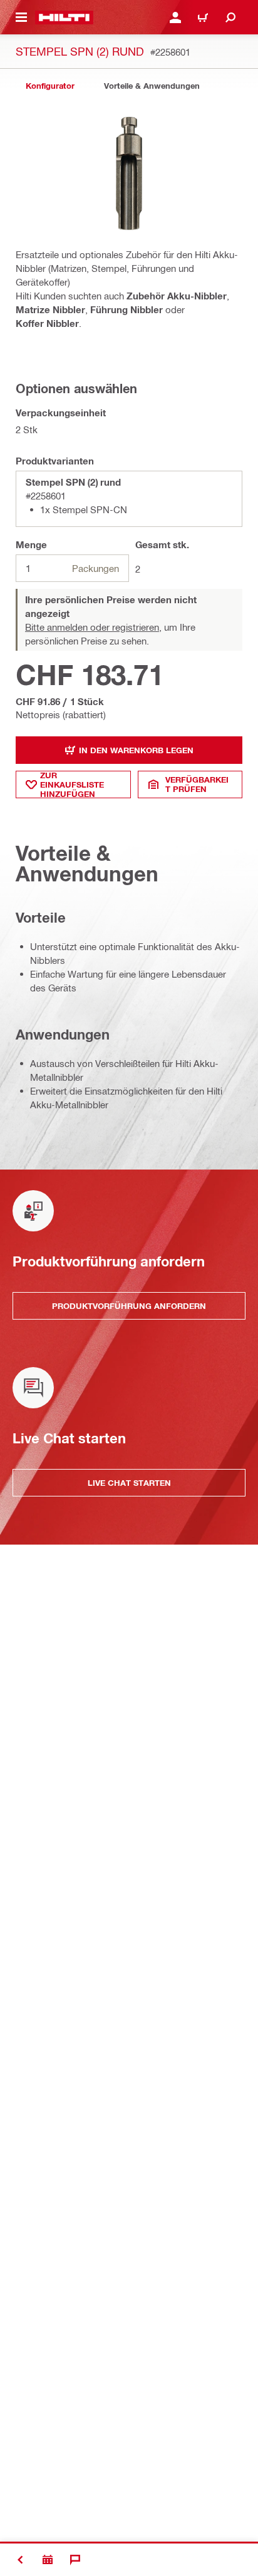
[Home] (64, 18)
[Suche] (230, 18)
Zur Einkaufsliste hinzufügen (72, 784)
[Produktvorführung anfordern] (48, 2560)
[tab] (50, 86)
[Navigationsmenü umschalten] (21, 18)
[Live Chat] (75, 2560)
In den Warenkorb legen (136, 750)
